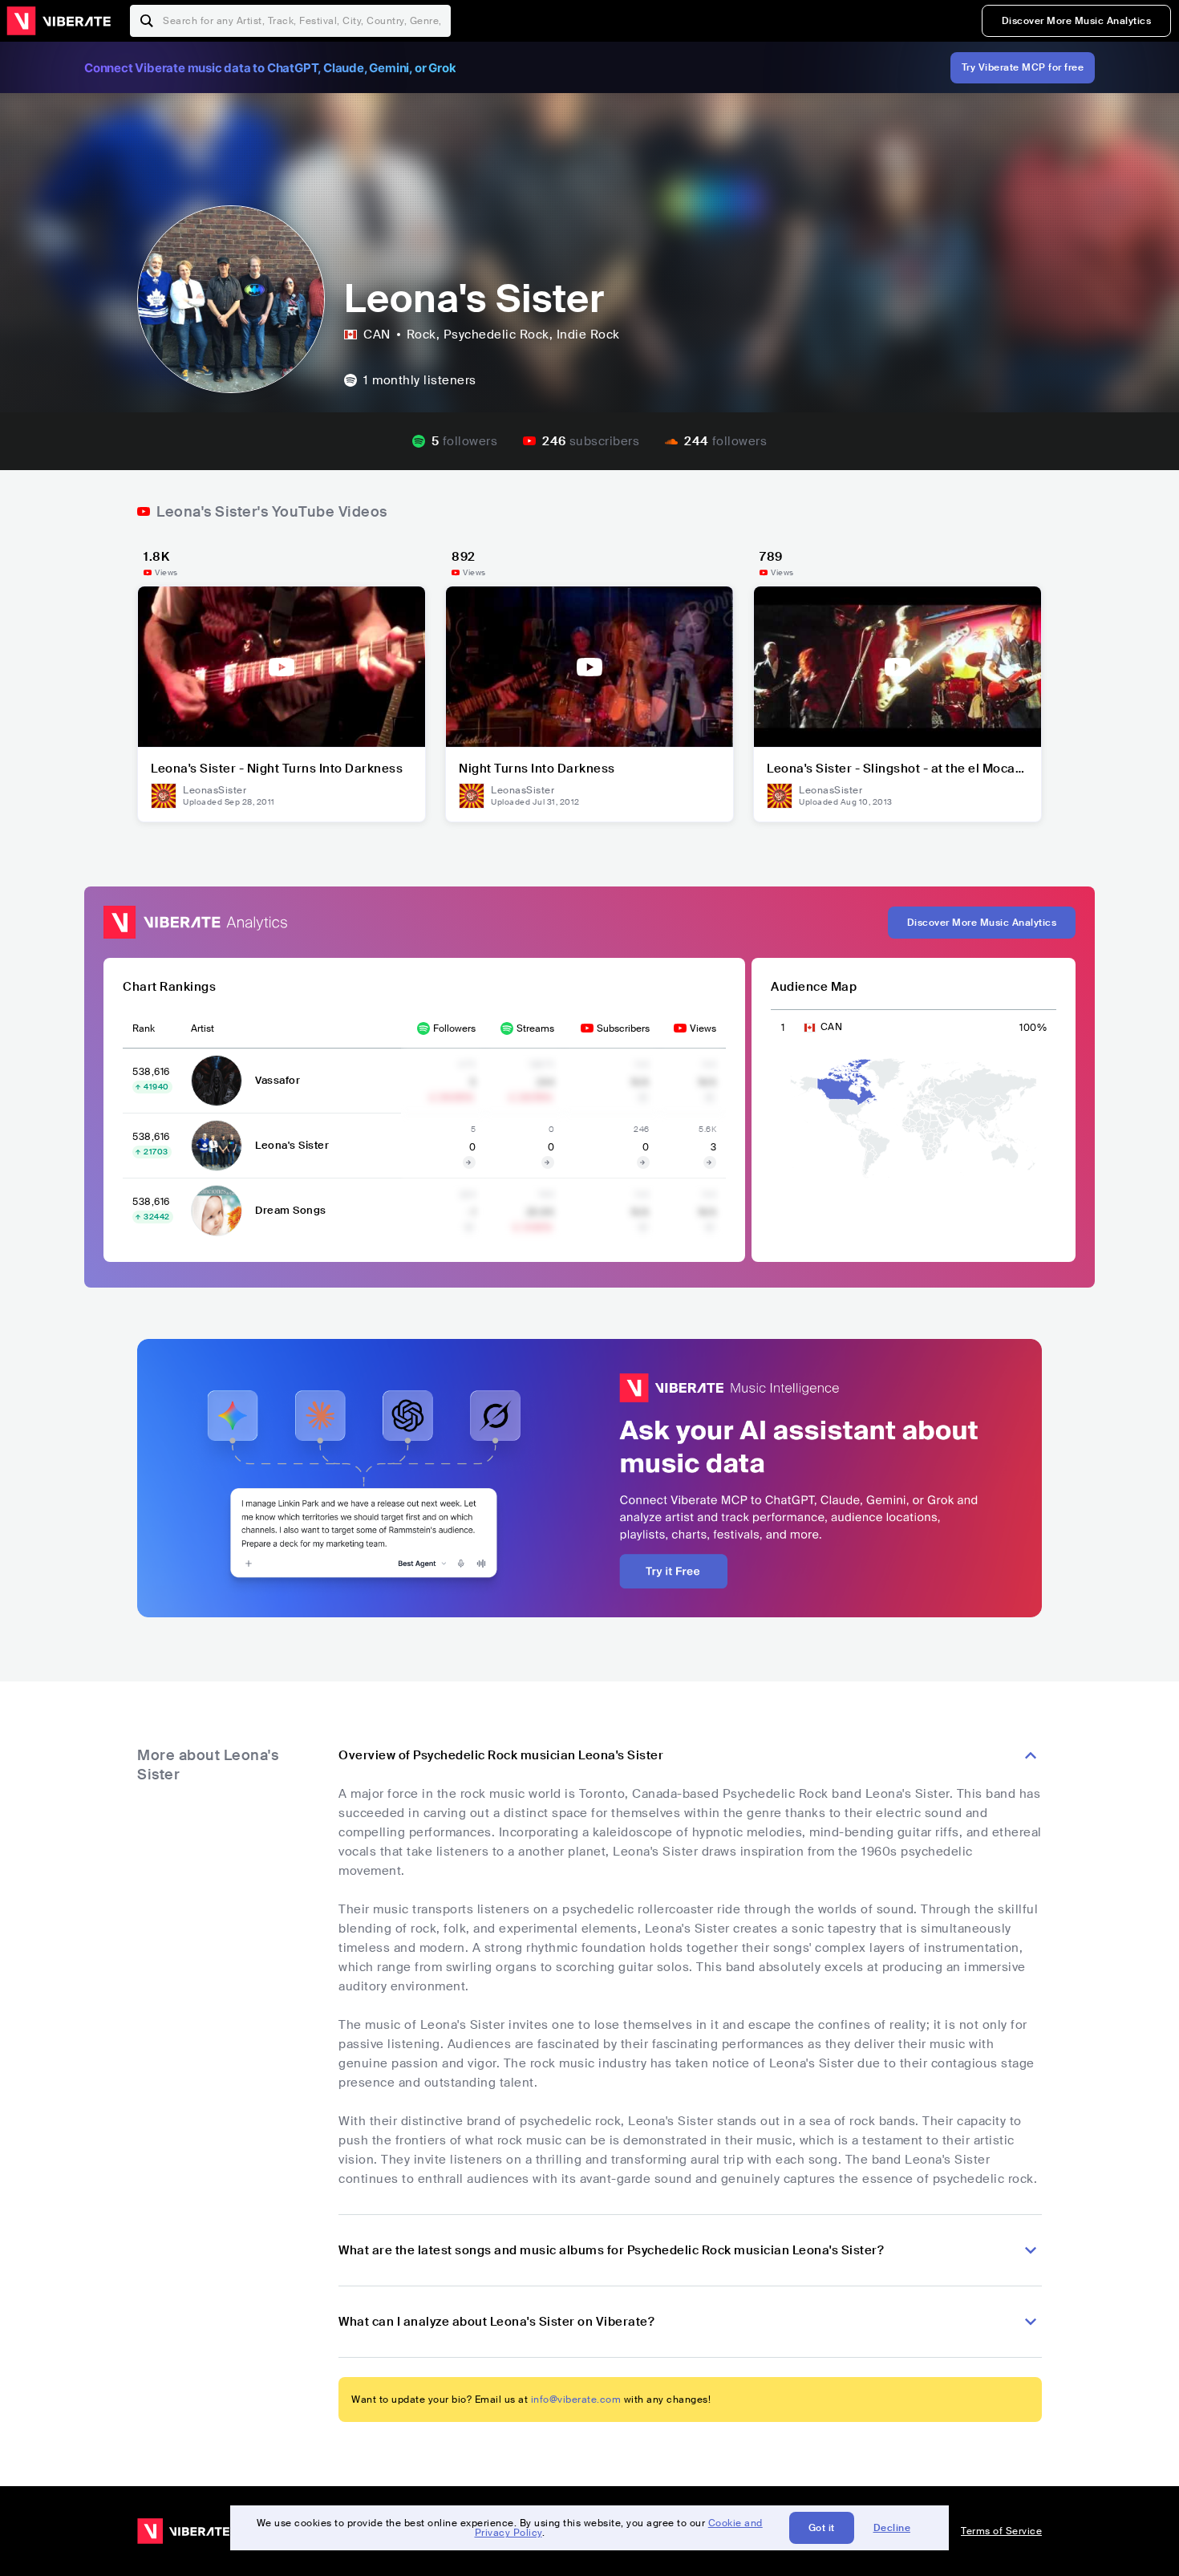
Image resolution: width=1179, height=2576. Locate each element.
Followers (454, 1028)
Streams (535, 1028)
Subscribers (623, 1028)
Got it (822, 2528)
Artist (203, 1028)
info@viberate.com (576, 2400)
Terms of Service (1001, 2531)
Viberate (59, 21)
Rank (144, 1028)
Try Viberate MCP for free (1023, 67)
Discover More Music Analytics (1077, 21)
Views (703, 1028)
